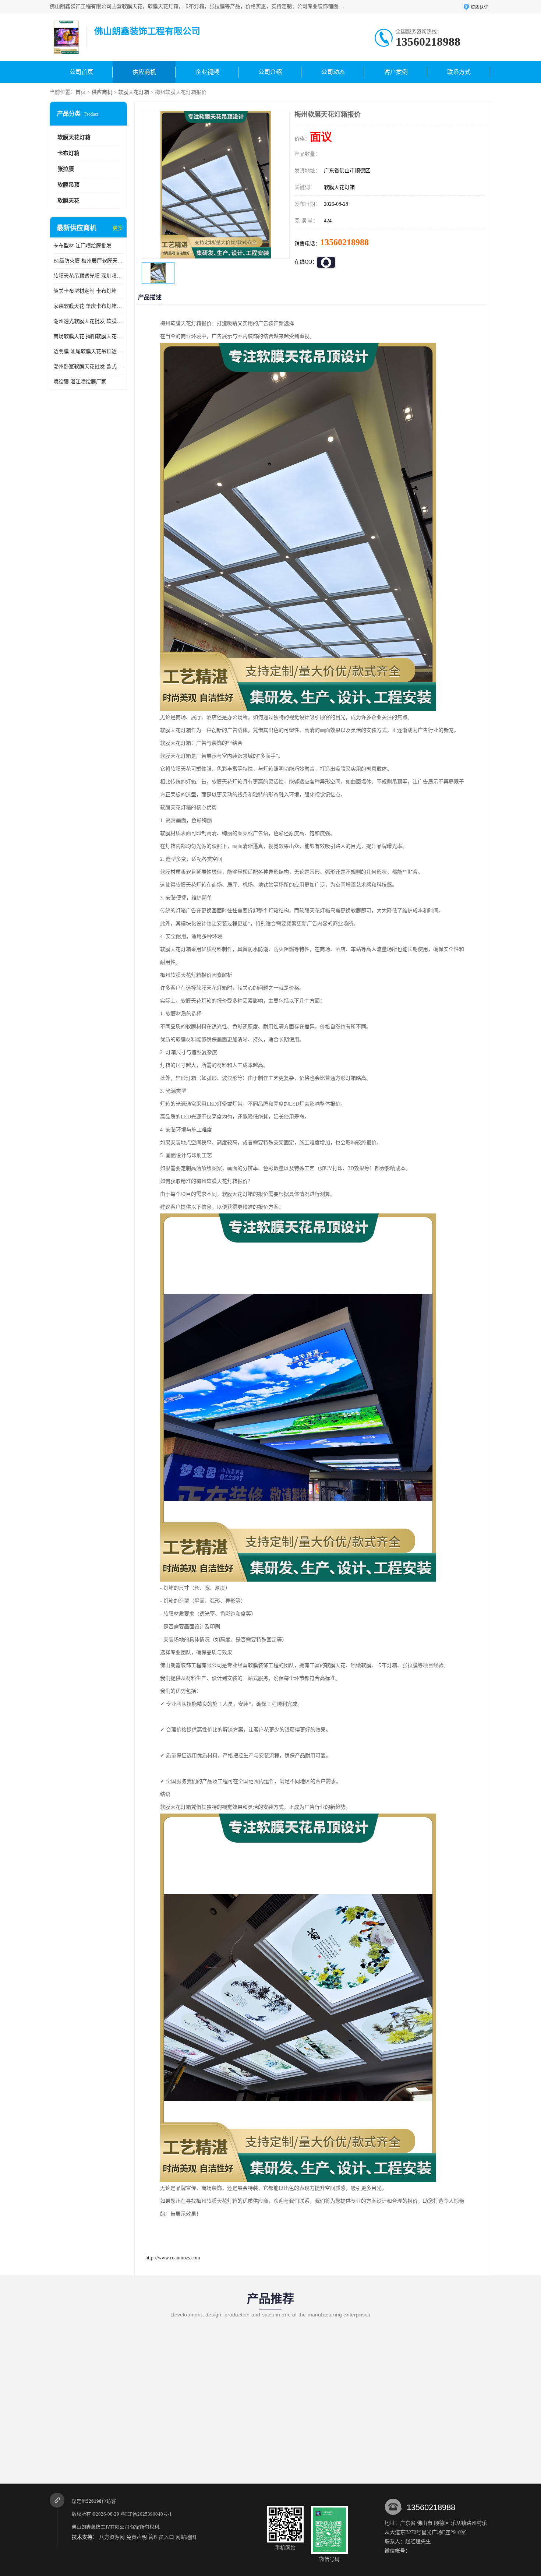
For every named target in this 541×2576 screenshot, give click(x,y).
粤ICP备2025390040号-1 (146, 2514)
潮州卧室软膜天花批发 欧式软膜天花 (88, 367)
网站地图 (186, 2537)
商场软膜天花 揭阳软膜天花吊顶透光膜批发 (88, 336)
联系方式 (459, 72)
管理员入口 (161, 2537)
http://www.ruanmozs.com (173, 2258)
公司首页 (81, 72)
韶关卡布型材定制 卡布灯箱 (85, 291)
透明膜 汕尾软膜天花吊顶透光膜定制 (88, 351)
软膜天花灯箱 (134, 92)
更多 (118, 228)
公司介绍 (270, 72)
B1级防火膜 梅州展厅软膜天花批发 (88, 261)
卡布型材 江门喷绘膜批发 (82, 246)
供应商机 (144, 72)
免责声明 (137, 2537)
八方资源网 (112, 2537)
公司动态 (333, 72)
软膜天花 (68, 201)
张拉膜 (66, 169)
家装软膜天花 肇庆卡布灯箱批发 (88, 306)
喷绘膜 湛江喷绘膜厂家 (80, 382)
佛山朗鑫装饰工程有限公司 (100, 2527)
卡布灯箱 (68, 153)
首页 (81, 92)
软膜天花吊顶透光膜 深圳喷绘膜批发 (88, 276)
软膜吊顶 (68, 185)
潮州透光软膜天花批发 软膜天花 (88, 321)
